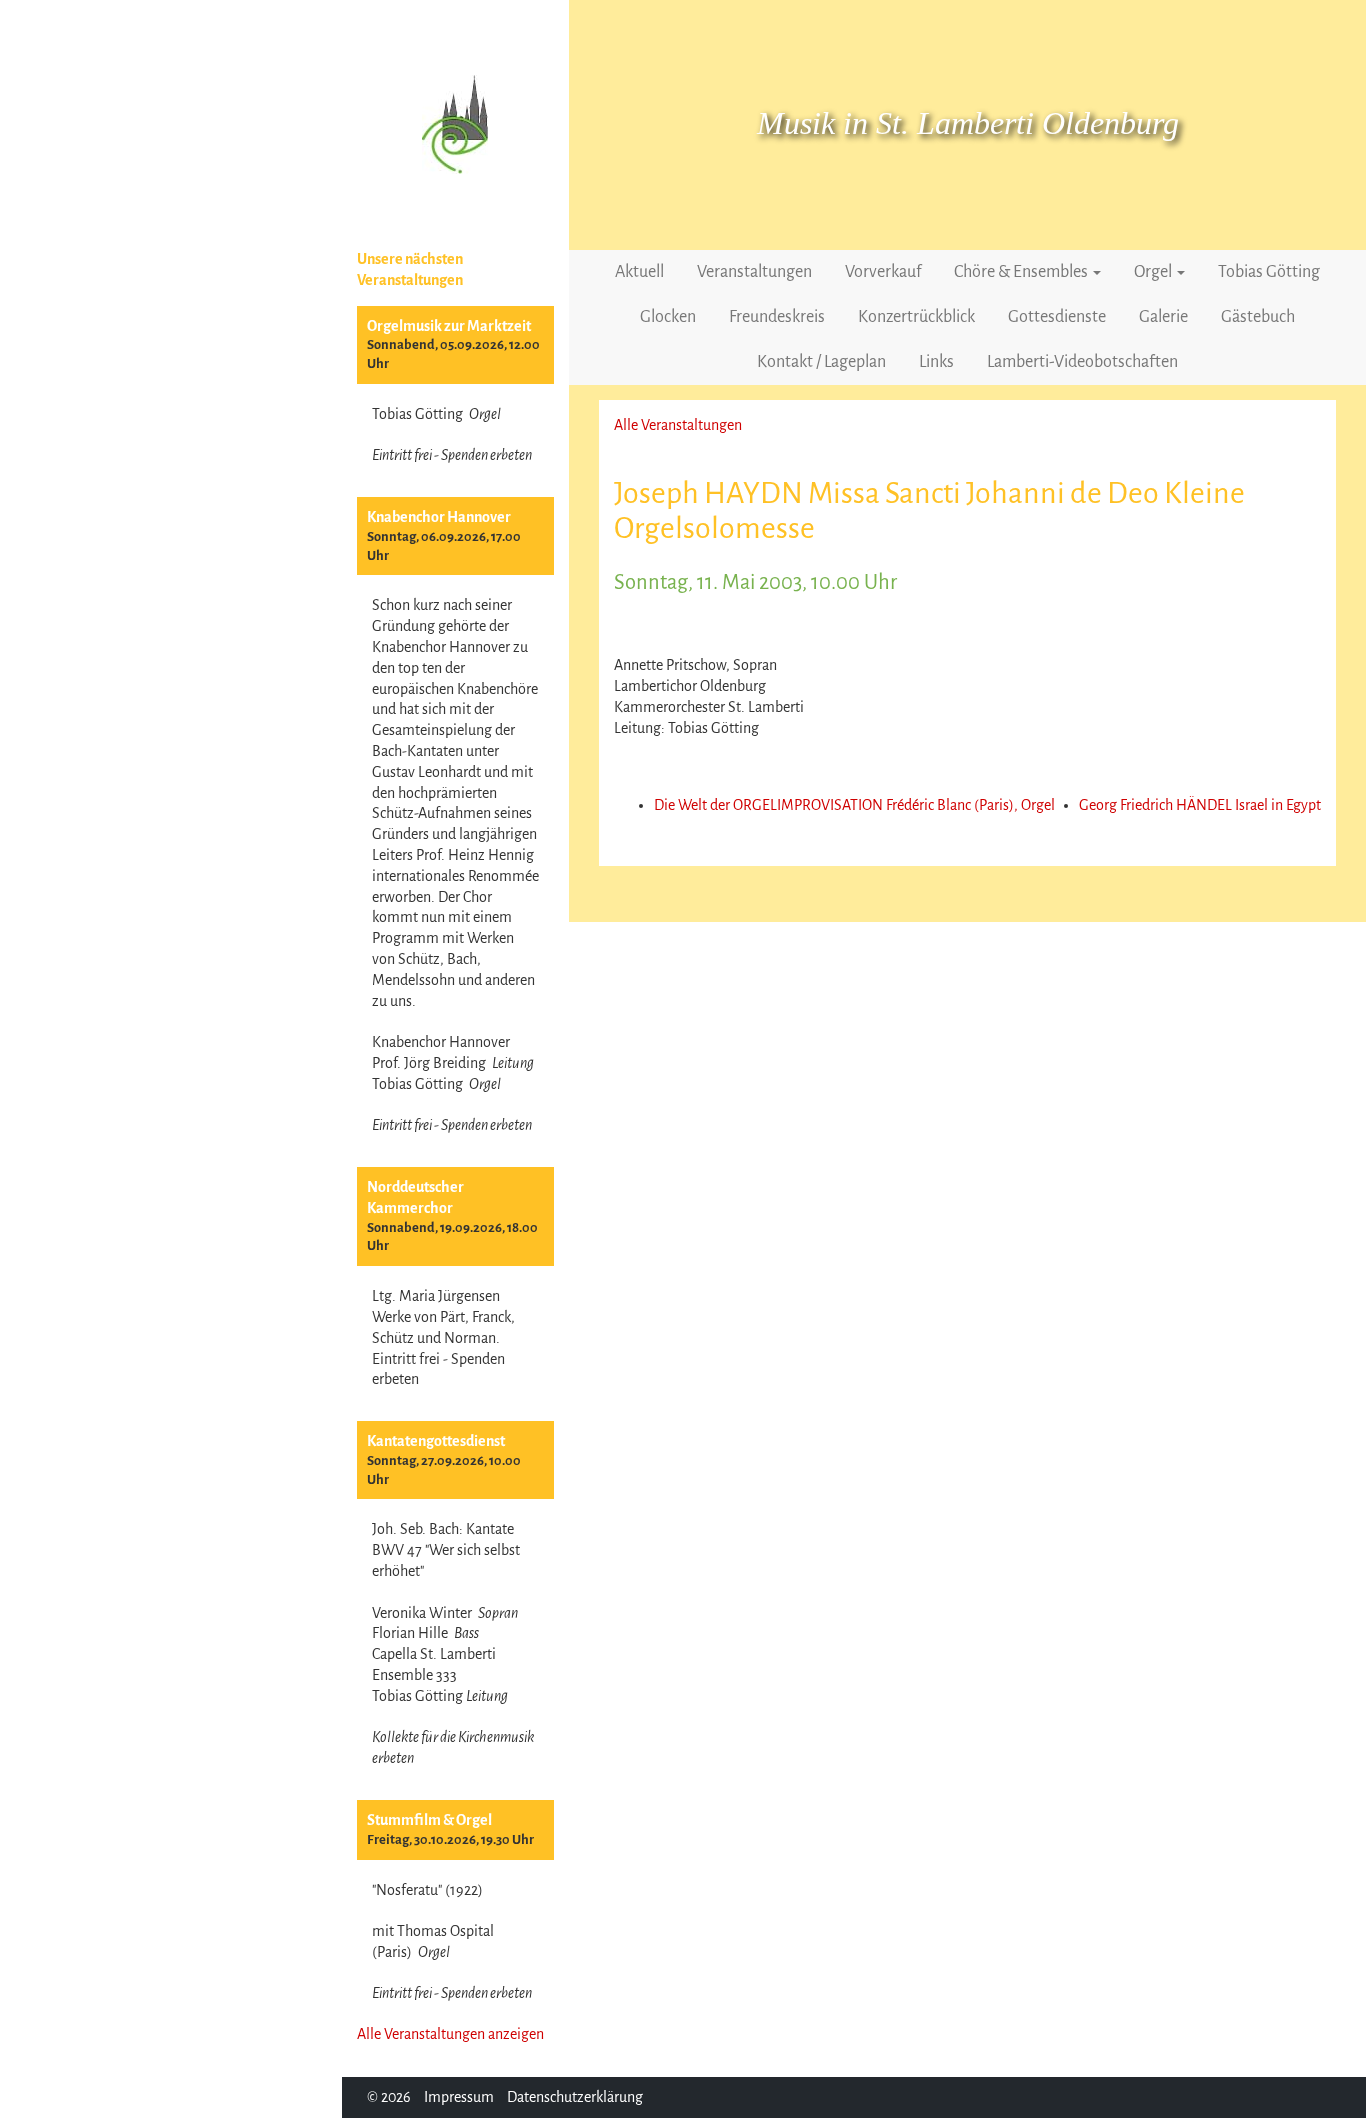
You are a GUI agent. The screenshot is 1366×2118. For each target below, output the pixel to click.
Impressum (459, 2097)
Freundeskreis (777, 317)
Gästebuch (1258, 317)
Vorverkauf (883, 272)
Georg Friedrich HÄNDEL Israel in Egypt (1200, 805)
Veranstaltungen (754, 272)
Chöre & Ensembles (1022, 272)
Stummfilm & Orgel (429, 1820)
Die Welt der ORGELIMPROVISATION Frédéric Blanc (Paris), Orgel (854, 805)
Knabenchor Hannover (439, 517)
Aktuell (639, 272)
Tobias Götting (1269, 272)
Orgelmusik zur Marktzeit (449, 326)
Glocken (668, 317)
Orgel (1154, 272)
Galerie (1163, 317)
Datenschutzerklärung (575, 2097)
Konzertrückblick (916, 317)
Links (936, 362)
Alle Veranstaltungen (678, 425)
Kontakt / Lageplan (821, 362)
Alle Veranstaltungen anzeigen (450, 2034)
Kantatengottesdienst (436, 1441)
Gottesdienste (1057, 317)
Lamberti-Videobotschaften (1082, 362)
